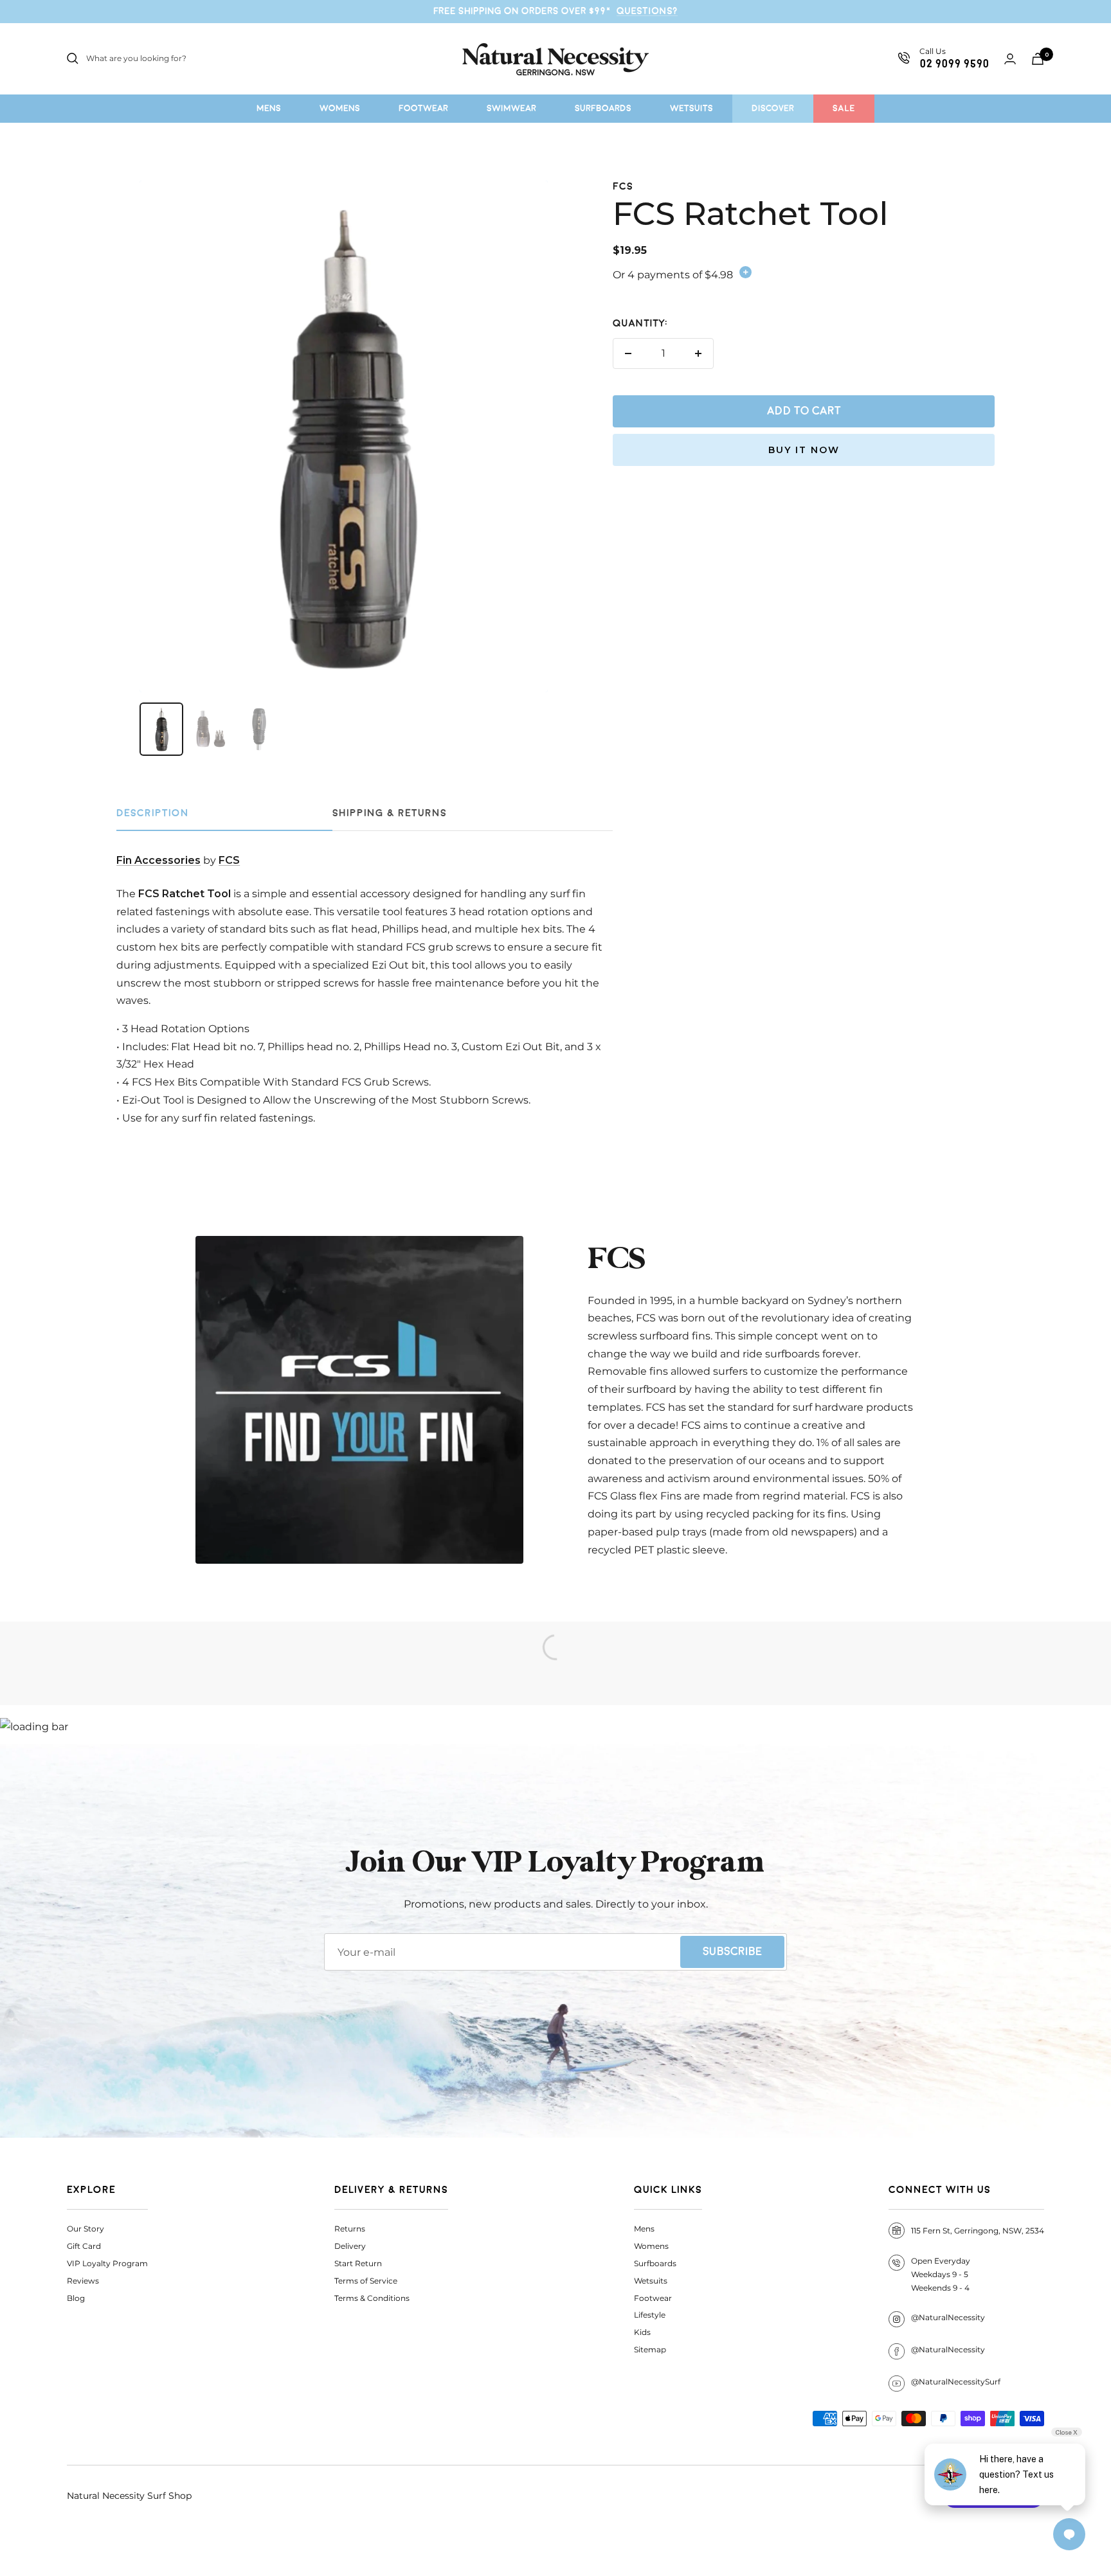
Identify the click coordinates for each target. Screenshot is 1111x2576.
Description (153, 813)
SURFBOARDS (603, 108)
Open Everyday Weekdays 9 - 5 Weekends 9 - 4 (941, 2274)
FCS (623, 187)
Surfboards (655, 2263)
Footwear (653, 2298)
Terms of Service (366, 2281)
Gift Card (84, 2246)
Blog (76, 2298)
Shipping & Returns (390, 813)
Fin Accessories (158, 860)
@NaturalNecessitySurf (956, 2382)
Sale (844, 108)
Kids (642, 2332)
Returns (350, 2229)
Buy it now (804, 450)
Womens (651, 2246)
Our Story (86, 2229)
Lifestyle (650, 2315)
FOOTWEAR (423, 108)
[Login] (1010, 59)
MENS (269, 108)
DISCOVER (773, 108)
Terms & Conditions (372, 2298)
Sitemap (650, 2349)
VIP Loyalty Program (107, 2263)
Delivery (350, 2246)
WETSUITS (691, 108)
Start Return (358, 2263)
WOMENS (340, 108)
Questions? (647, 11)
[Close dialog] (1095, 1096)
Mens (644, 2229)
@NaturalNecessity (948, 2317)
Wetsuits (651, 2281)
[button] (994, 1381)
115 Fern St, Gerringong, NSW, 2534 (978, 2231)
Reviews (83, 2281)
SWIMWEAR (511, 108)
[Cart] (1038, 59)
